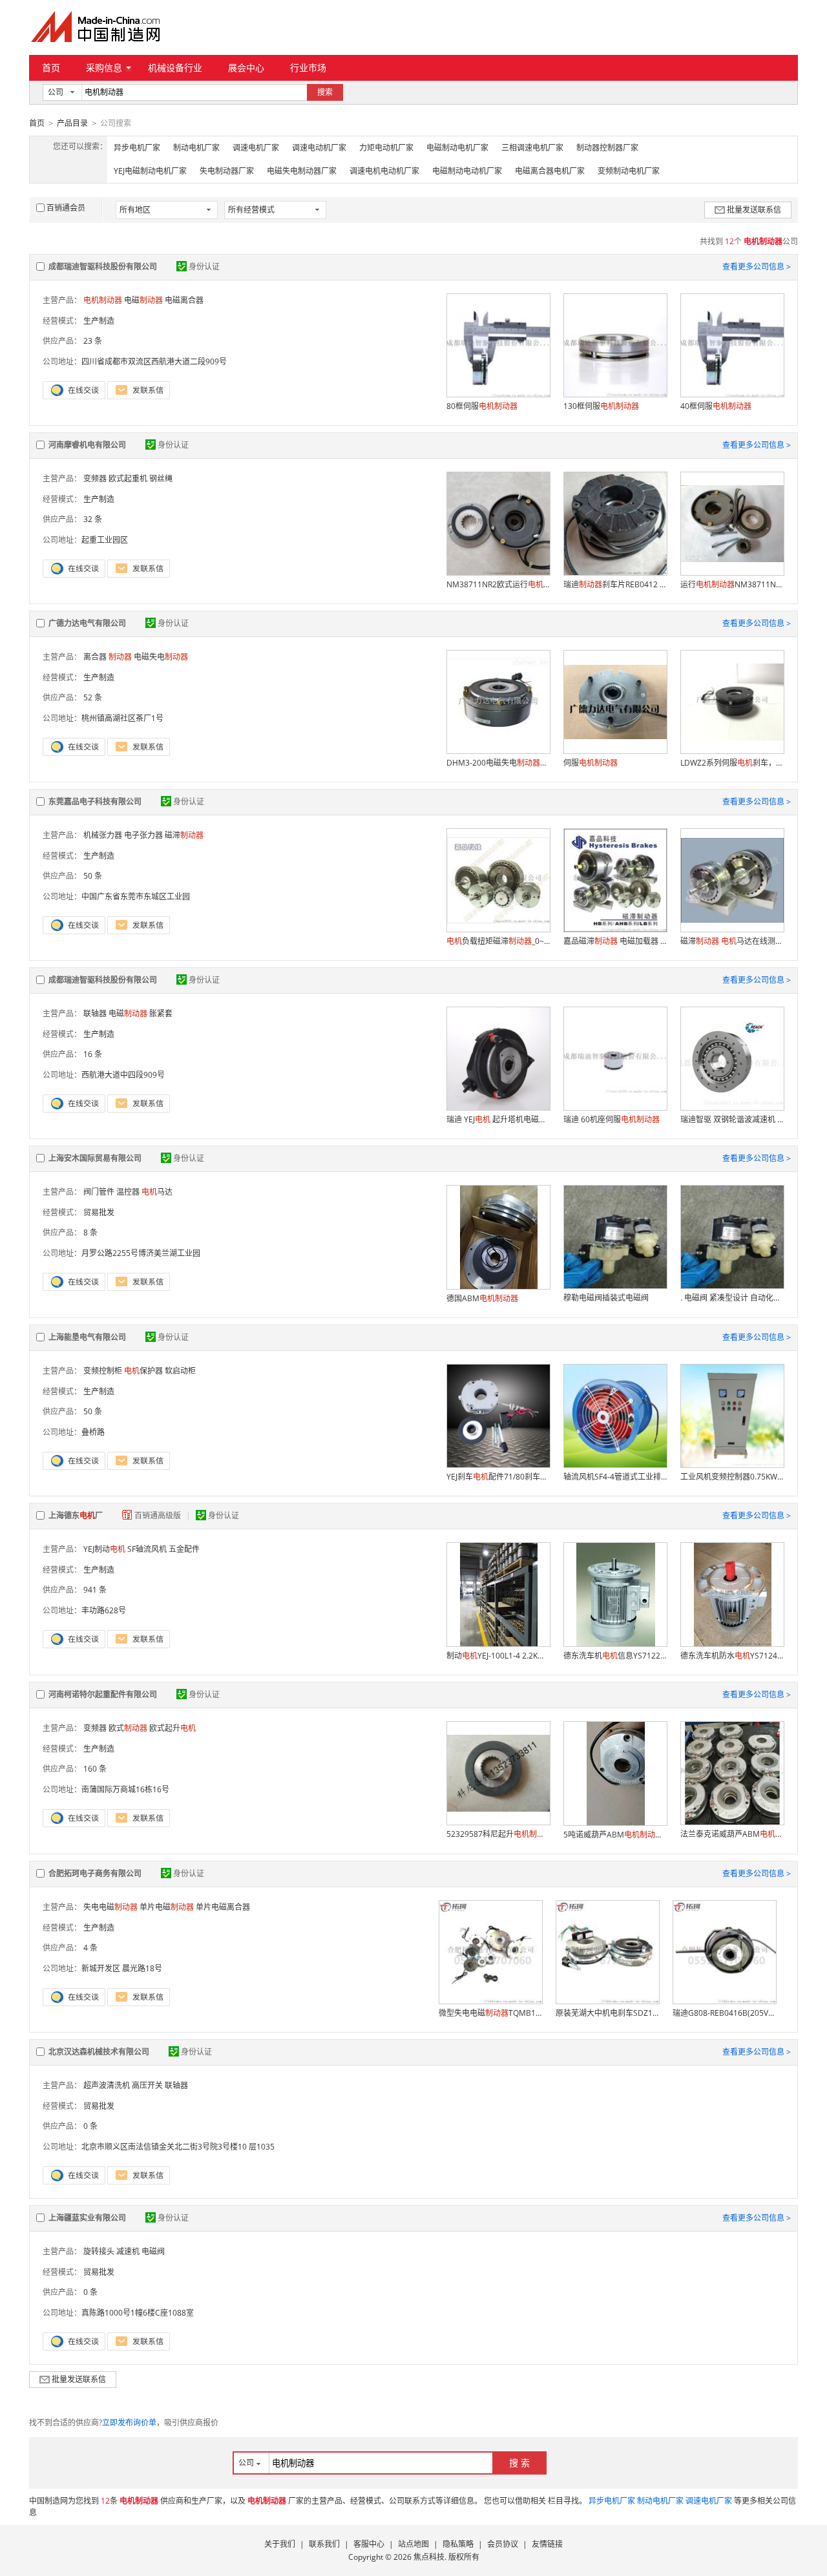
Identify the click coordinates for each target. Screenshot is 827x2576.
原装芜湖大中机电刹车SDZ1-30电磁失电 (607, 2013)
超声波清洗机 (107, 2085)
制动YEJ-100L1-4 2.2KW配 (498, 1656)
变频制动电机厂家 (629, 171)
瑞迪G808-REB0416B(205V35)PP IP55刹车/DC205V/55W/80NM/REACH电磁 (724, 2013)
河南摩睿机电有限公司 (87, 445)
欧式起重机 (128, 478)
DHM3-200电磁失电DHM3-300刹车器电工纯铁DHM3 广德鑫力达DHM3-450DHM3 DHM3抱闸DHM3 (498, 763)
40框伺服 (716, 406)
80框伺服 (482, 406)
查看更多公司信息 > (757, 267)
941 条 (95, 1590)
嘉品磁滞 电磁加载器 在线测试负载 (615, 941)
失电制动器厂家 (227, 171)
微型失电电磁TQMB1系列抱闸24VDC (490, 2013)
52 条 (93, 697)
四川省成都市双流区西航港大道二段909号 (154, 361)
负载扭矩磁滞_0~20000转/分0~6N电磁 (498, 941)
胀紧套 (161, 1013)
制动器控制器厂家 (607, 148)
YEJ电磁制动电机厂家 (150, 171)
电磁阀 (153, 2251)
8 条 (90, 1232)
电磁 (143, 300)
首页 (51, 68)
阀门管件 (99, 1192)
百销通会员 (66, 208)
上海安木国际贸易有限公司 (95, 1158)
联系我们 (324, 2544)
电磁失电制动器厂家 (302, 171)
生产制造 (99, 321)
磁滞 (184, 835)
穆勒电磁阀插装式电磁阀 (606, 1298)
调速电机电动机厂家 (384, 171)
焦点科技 (429, 2557)
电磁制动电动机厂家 (467, 171)
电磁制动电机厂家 (457, 148)
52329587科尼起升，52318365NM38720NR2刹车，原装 (498, 1834)
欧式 (128, 1728)
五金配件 (184, 1549)
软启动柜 (180, 1371)
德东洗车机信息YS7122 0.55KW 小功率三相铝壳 (615, 1656)
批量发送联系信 (754, 210)
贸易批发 (99, 1212)
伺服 (591, 763)
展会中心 (246, 68)
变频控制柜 (103, 1371)
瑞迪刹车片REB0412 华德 (615, 584)
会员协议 (503, 2544)
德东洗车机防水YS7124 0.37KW (732, 1656)
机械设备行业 (175, 68)
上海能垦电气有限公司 (87, 1337)
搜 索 (519, 2463)
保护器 (143, 1371)
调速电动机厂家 (319, 148)
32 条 (93, 519)
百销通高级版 (159, 1515)
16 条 (93, 1054)
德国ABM (482, 1298)
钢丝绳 (161, 478)
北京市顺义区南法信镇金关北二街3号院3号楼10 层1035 (178, 2147)
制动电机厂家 (196, 148)
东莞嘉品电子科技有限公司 (95, 801)
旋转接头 (99, 2251)
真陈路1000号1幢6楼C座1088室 (138, 2313)
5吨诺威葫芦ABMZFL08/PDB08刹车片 (615, 1835)
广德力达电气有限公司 (87, 623)
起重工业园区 (105, 540)
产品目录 (72, 123)
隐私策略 (458, 2544)
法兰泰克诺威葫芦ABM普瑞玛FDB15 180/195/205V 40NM (732, 1834)
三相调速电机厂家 (532, 148)
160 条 (95, 1769)
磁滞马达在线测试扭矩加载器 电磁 (732, 941)
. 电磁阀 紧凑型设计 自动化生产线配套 (732, 1298)
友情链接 (547, 2544)
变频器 (95, 478)
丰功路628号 (104, 1610)
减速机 (128, 2251)
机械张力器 (103, 835)
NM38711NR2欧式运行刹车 (498, 584)
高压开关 (147, 2085)
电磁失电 (161, 657)
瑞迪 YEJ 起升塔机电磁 (498, 1119)
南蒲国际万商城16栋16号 (125, 1789)
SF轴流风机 (147, 1549)
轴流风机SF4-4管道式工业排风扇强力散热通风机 (615, 1477)
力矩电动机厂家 (386, 148)
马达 (157, 1192)
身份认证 (204, 267)
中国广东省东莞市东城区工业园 (136, 896)
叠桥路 (93, 1432)
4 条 (90, 1948)
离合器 (95, 657)
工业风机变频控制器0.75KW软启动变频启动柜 (732, 1477)
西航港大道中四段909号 (123, 1075)
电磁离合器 (184, 300)
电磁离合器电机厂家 (550, 171)
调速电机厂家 (256, 148)
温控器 (128, 1192)
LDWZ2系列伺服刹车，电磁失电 (732, 763)
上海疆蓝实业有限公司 (87, 2218)
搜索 (325, 92)
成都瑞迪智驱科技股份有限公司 (103, 267)
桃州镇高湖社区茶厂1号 (122, 718)
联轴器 (95, 1013)
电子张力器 (143, 835)
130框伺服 (601, 406)
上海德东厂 (76, 1515)
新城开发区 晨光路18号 (122, 1968)
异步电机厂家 (137, 148)
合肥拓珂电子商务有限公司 (95, 1873)
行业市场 (308, 68)
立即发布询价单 (129, 2423)
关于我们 (280, 2544)
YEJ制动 (104, 1549)
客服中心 (369, 2544)
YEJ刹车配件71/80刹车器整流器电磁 (498, 1477)
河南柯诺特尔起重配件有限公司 (103, 1694)
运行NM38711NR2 (732, 584)
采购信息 (104, 68)
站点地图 (413, 2544)
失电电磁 (110, 1907)
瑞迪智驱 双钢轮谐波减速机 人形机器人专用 (732, 1119)
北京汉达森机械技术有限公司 (99, 2052)
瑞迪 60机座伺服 (612, 1119)
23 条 (93, 341)
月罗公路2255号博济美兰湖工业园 (141, 1253)
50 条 (93, 876)
